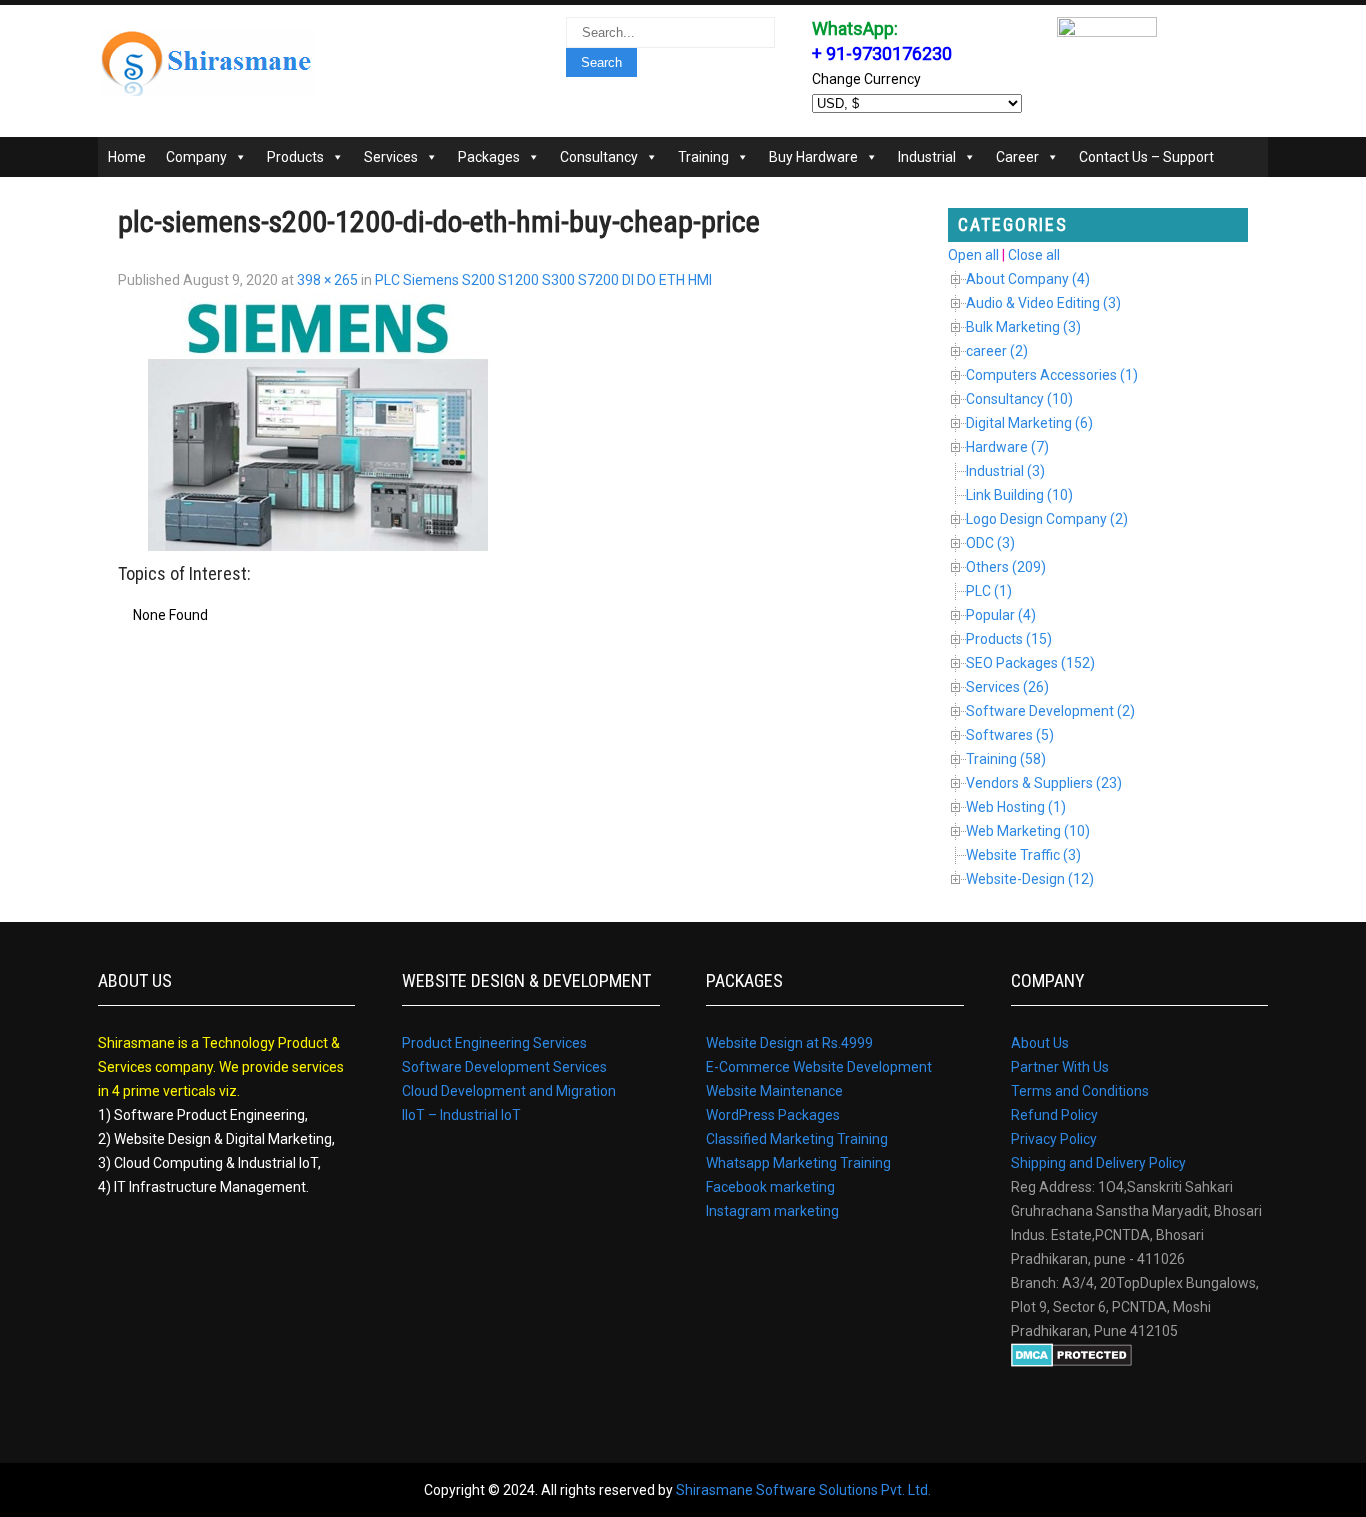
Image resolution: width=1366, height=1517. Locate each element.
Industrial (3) (1005, 471)
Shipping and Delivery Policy (1098, 1163)
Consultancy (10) (1019, 399)
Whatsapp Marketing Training (798, 1163)
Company (196, 157)
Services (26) (1007, 687)
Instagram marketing (772, 1211)
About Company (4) (1028, 279)
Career (1017, 157)
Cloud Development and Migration (509, 1091)
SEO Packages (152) (1030, 663)
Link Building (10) (1019, 495)
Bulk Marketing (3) (1023, 327)
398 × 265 (327, 280)
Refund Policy (1054, 1115)
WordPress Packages (773, 1115)
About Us (1040, 1043)
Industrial (927, 157)
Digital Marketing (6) (1029, 423)
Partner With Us (1060, 1067)
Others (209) (1006, 567)
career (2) (997, 351)
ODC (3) (990, 543)
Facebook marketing (770, 1187)
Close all (1034, 255)
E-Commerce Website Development (819, 1067)
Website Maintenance (774, 1091)
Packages (489, 157)
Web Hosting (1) (1016, 807)
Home (127, 157)
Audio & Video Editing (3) (1043, 303)
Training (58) (1006, 759)
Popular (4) (1001, 615)
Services (391, 157)
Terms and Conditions (1080, 1091)
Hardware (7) (1007, 447)
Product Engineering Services (494, 1043)
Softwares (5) (1010, 735)
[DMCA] (1071, 1362)
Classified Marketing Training (797, 1139)
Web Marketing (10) (1028, 831)
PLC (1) (989, 591)
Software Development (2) (1050, 711)
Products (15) (1009, 639)
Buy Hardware (813, 157)
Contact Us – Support (1146, 157)
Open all (973, 255)
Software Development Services (504, 1067)
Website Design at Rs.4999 (789, 1043)
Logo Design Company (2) (1047, 519)
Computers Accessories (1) (1052, 375)
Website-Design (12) (1030, 879)
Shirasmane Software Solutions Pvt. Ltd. (803, 1490)
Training (703, 157)
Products (295, 157)
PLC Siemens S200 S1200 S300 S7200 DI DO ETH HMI (543, 280)
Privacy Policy (1054, 1139)
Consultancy (599, 157)
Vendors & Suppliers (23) (1044, 783)
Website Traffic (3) (1023, 855)
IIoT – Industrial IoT (461, 1115)
